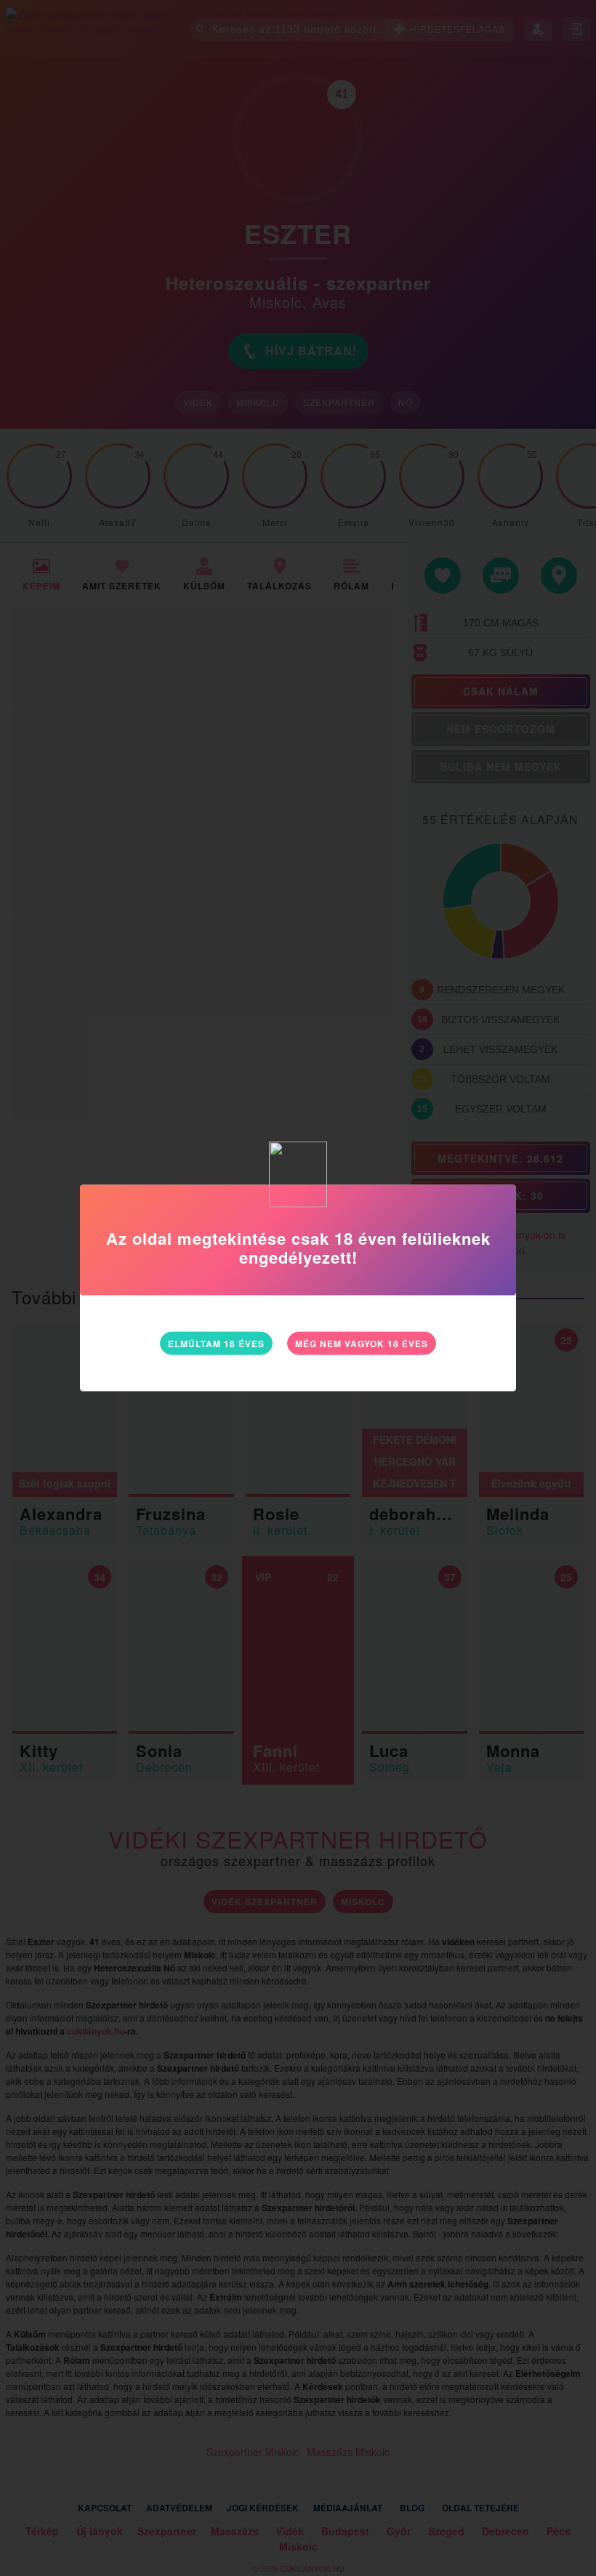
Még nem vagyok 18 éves (362, 1344)
